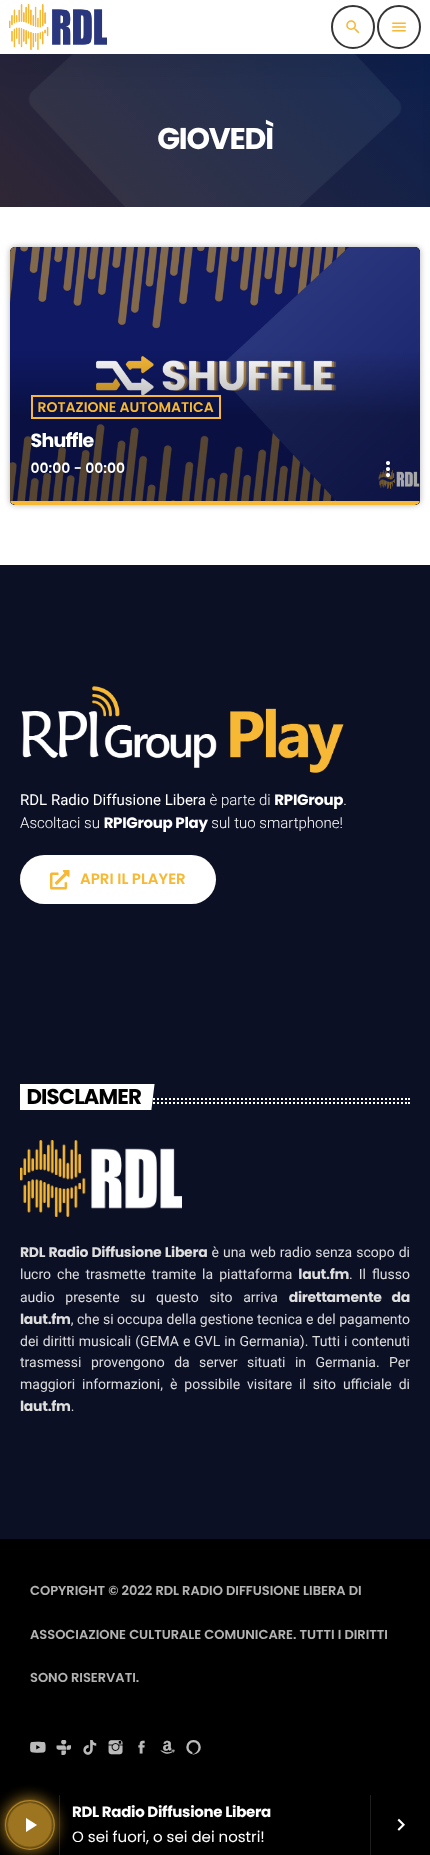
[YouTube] (38, 1750)
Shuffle (62, 440)
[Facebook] (142, 1750)
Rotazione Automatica (126, 407)
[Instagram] (116, 1750)
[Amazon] (168, 1750)
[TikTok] (90, 1750)
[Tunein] (64, 1750)
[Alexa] (194, 1750)
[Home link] (58, 27)
